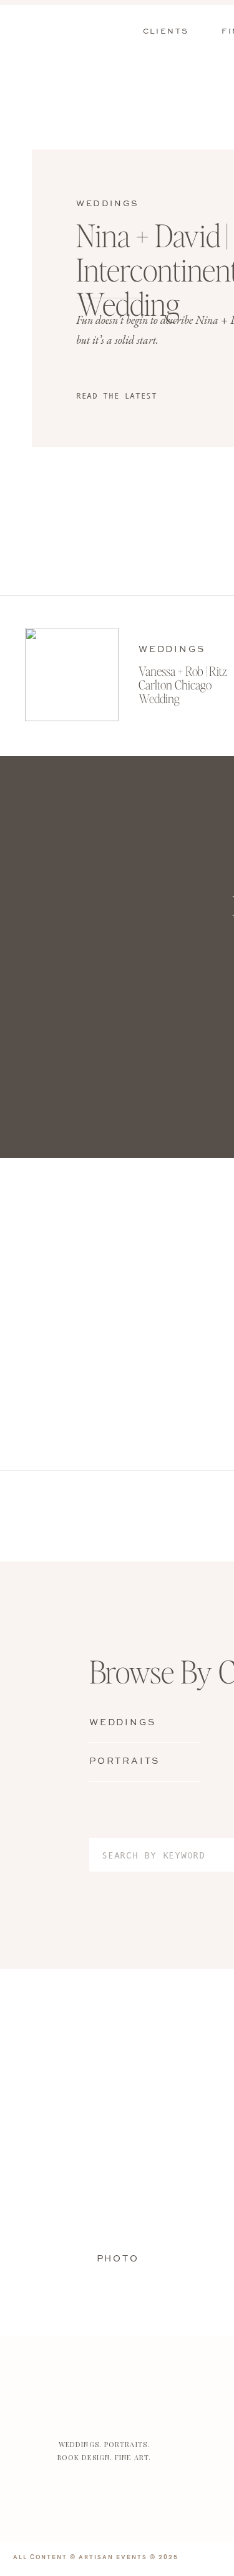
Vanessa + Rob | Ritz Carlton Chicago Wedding (183, 684)
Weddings (108, 204)
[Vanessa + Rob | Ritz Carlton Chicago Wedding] (72, 675)
